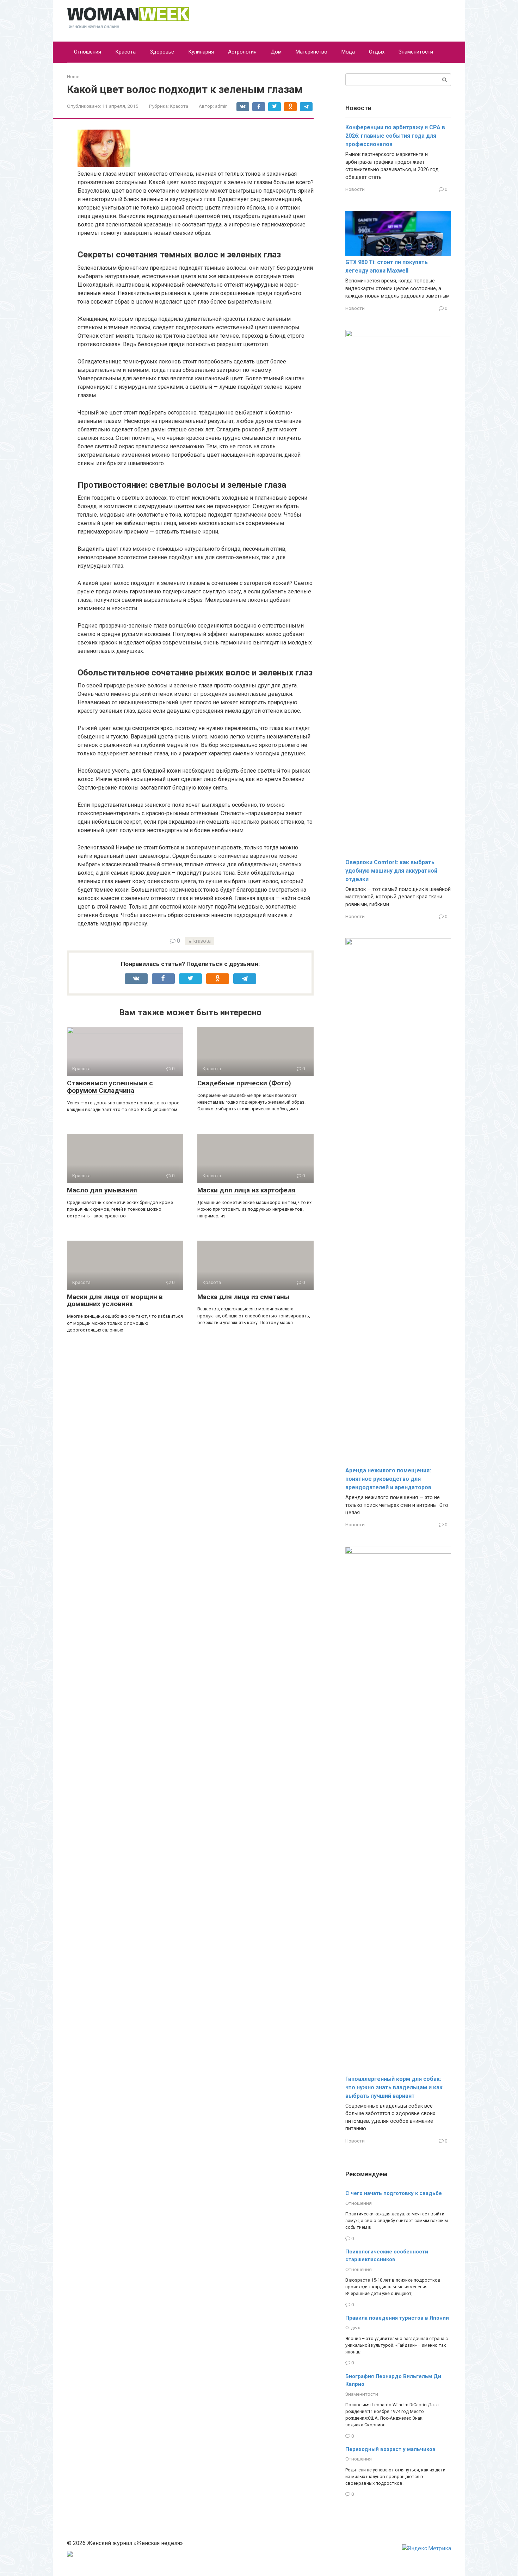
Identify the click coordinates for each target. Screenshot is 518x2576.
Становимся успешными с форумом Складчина (110, 1087)
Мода (348, 52)
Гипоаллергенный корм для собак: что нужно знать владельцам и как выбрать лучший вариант (394, 2087)
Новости (355, 189)
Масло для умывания (102, 1190)
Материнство (312, 52)
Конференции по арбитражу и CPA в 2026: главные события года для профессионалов (395, 136)
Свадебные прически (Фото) (244, 1083)
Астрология (242, 52)
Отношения (88, 52)
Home (73, 77)
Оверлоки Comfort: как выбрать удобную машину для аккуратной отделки (391, 871)
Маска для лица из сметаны (243, 1297)
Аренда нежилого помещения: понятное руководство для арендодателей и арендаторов (388, 1479)
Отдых (377, 52)
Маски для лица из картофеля (246, 1190)
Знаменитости (416, 52)
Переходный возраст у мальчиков (390, 2449)
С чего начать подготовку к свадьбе (394, 2193)
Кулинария (201, 52)
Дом (276, 52)
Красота (125, 52)
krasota (202, 941)
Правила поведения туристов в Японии (397, 2318)
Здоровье (162, 52)
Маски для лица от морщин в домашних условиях (115, 1301)
